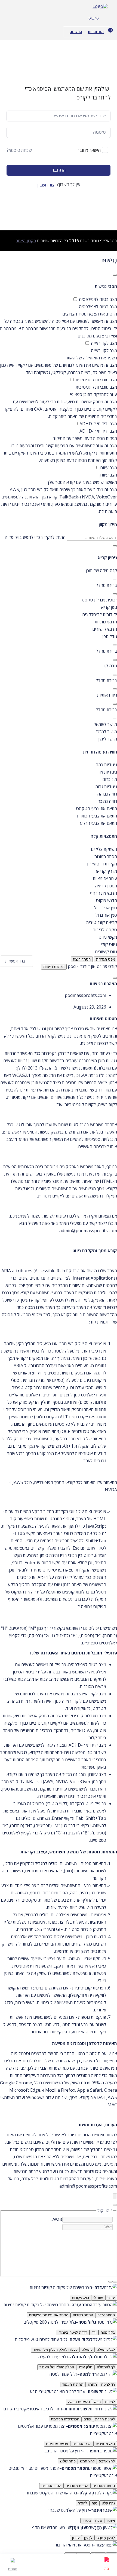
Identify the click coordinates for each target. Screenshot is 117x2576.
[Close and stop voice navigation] (110, 2282)
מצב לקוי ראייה (103, 343)
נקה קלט (108, 2503)
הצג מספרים (105, 2444)
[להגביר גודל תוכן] (115, 579)
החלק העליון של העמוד (57, 2367)
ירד (94, 2332)
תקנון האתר (26, 241)
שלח (99, 2521)
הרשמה (76, 32)
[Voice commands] (115, 2282)
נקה (95, 2503)
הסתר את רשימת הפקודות (49, 2315)
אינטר (111, 2521)
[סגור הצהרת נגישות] (115, 978)
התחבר (59, 170)
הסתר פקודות (83, 2315)
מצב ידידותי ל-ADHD (98, 424)
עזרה (111, 2298)
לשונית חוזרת (105, 2419)
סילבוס (94, 18)
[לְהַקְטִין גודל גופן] (115, 660)
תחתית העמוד (73, 2385)
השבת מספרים (77, 2486)
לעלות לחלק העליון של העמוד (55, 2350)
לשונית (110, 2402)
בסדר (87, 2521)
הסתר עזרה (106, 2315)
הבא (97, 2402)
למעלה (87, 2350)
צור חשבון (46, 185)
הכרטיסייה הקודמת (65, 2419)
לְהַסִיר (83, 2503)
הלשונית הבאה (79, 2402)
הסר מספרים (51, 2486)
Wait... (56, 2219)
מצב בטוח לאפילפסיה (97, 299)
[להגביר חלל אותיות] (115, 704)
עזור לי (98, 2298)
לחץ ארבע (107, 2461)
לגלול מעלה (106, 2350)
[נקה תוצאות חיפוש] (115, 546)
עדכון (76, 2538)
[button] (59, 600)
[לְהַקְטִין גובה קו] (115, 689)
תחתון (92, 2385)
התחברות (96, 32)
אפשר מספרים (57, 2444)
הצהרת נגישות (54, 967)
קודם (87, 2419)
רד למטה (108, 2385)
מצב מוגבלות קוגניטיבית (96, 380)
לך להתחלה (106, 2367)
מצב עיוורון (107, 468)
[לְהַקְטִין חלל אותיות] (115, 719)
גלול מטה (108, 2332)
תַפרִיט (13, 2569)
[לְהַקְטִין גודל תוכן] (115, 594)
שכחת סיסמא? (19, 150)
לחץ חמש (87, 2461)
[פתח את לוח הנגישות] (115, 2196)
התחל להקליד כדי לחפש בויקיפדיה (35, 537)
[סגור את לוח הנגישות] (115, 275)
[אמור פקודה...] (115, 2205)
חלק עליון (85, 2367)
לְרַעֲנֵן (88, 2538)
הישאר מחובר (89, 150)
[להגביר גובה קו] (115, 675)
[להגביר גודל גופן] (115, 645)
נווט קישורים (106, 952)
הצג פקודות (80, 2298)
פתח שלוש (68, 2461)
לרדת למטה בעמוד (73, 2332)
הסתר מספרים (104, 2486)
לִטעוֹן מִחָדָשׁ (106, 2538)
